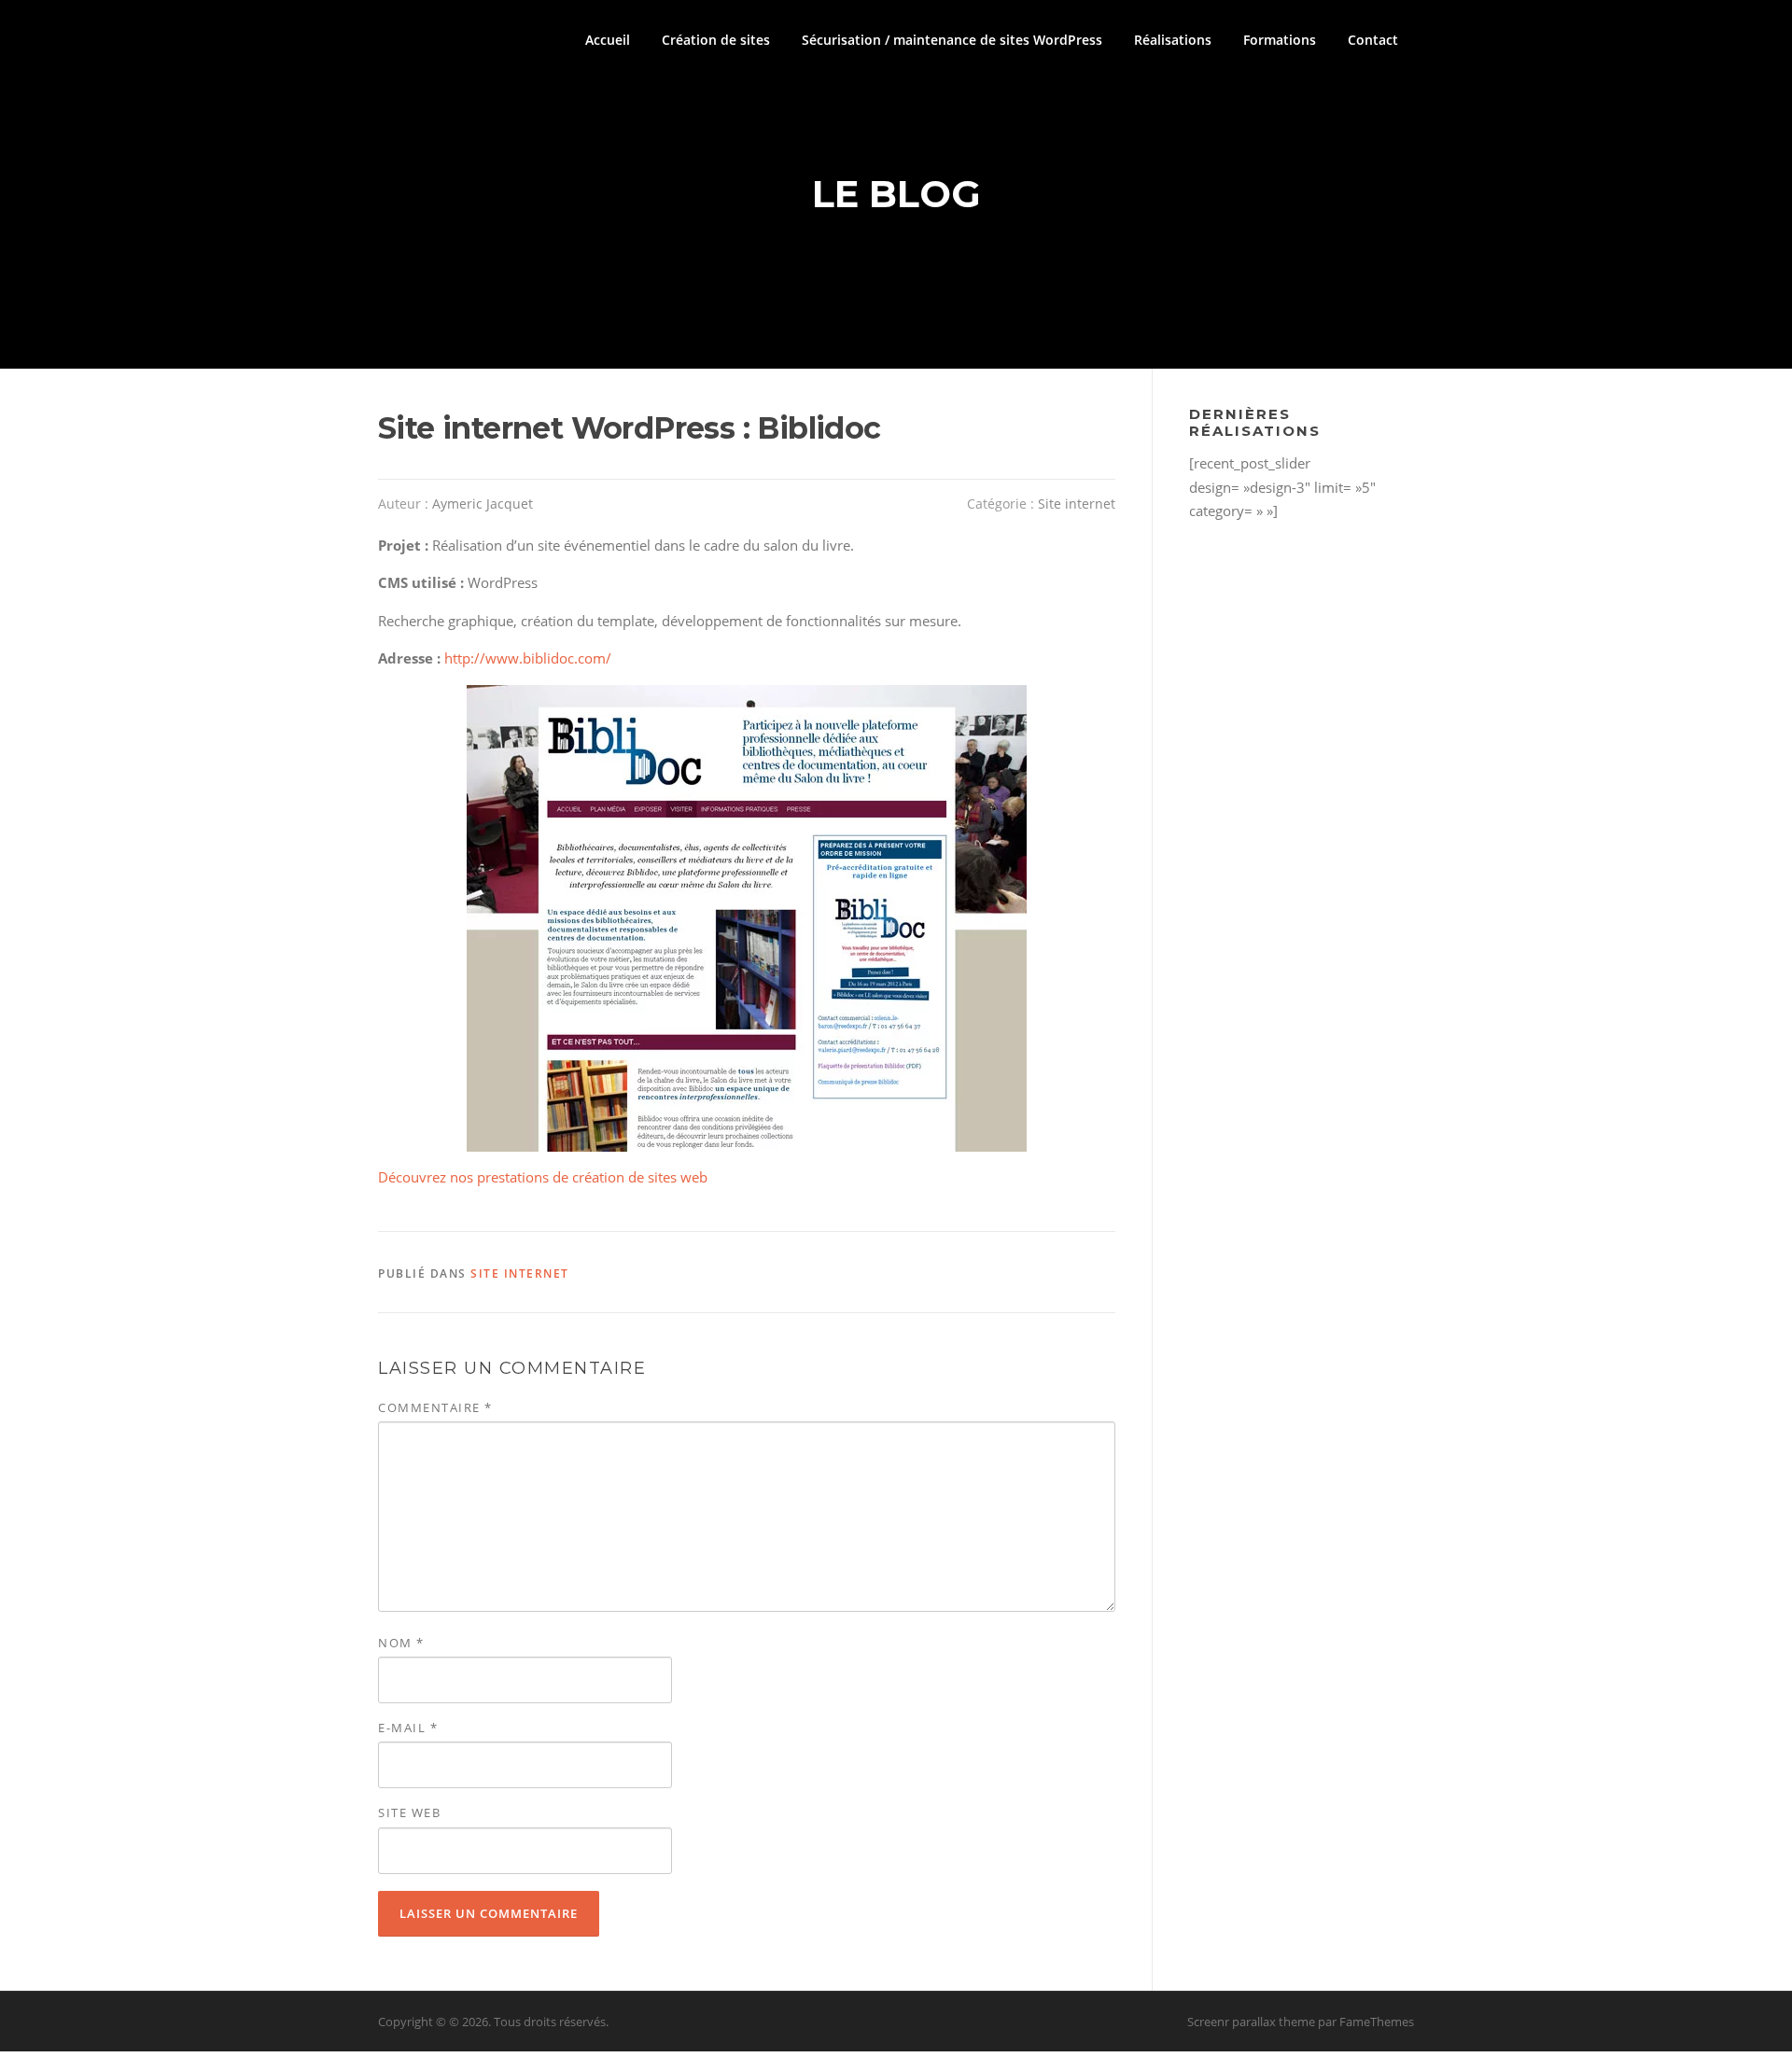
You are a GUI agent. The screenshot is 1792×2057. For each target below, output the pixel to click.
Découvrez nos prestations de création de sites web (543, 1177)
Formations (1280, 40)
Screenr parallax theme (1251, 2022)
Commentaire (435, 1407)
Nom (401, 1643)
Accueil (608, 40)
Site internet (1077, 504)
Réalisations (1173, 40)
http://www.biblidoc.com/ (528, 658)
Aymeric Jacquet (483, 504)
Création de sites (716, 40)
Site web (409, 1812)
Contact (1373, 40)
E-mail (408, 1728)
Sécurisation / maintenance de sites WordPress (952, 40)
